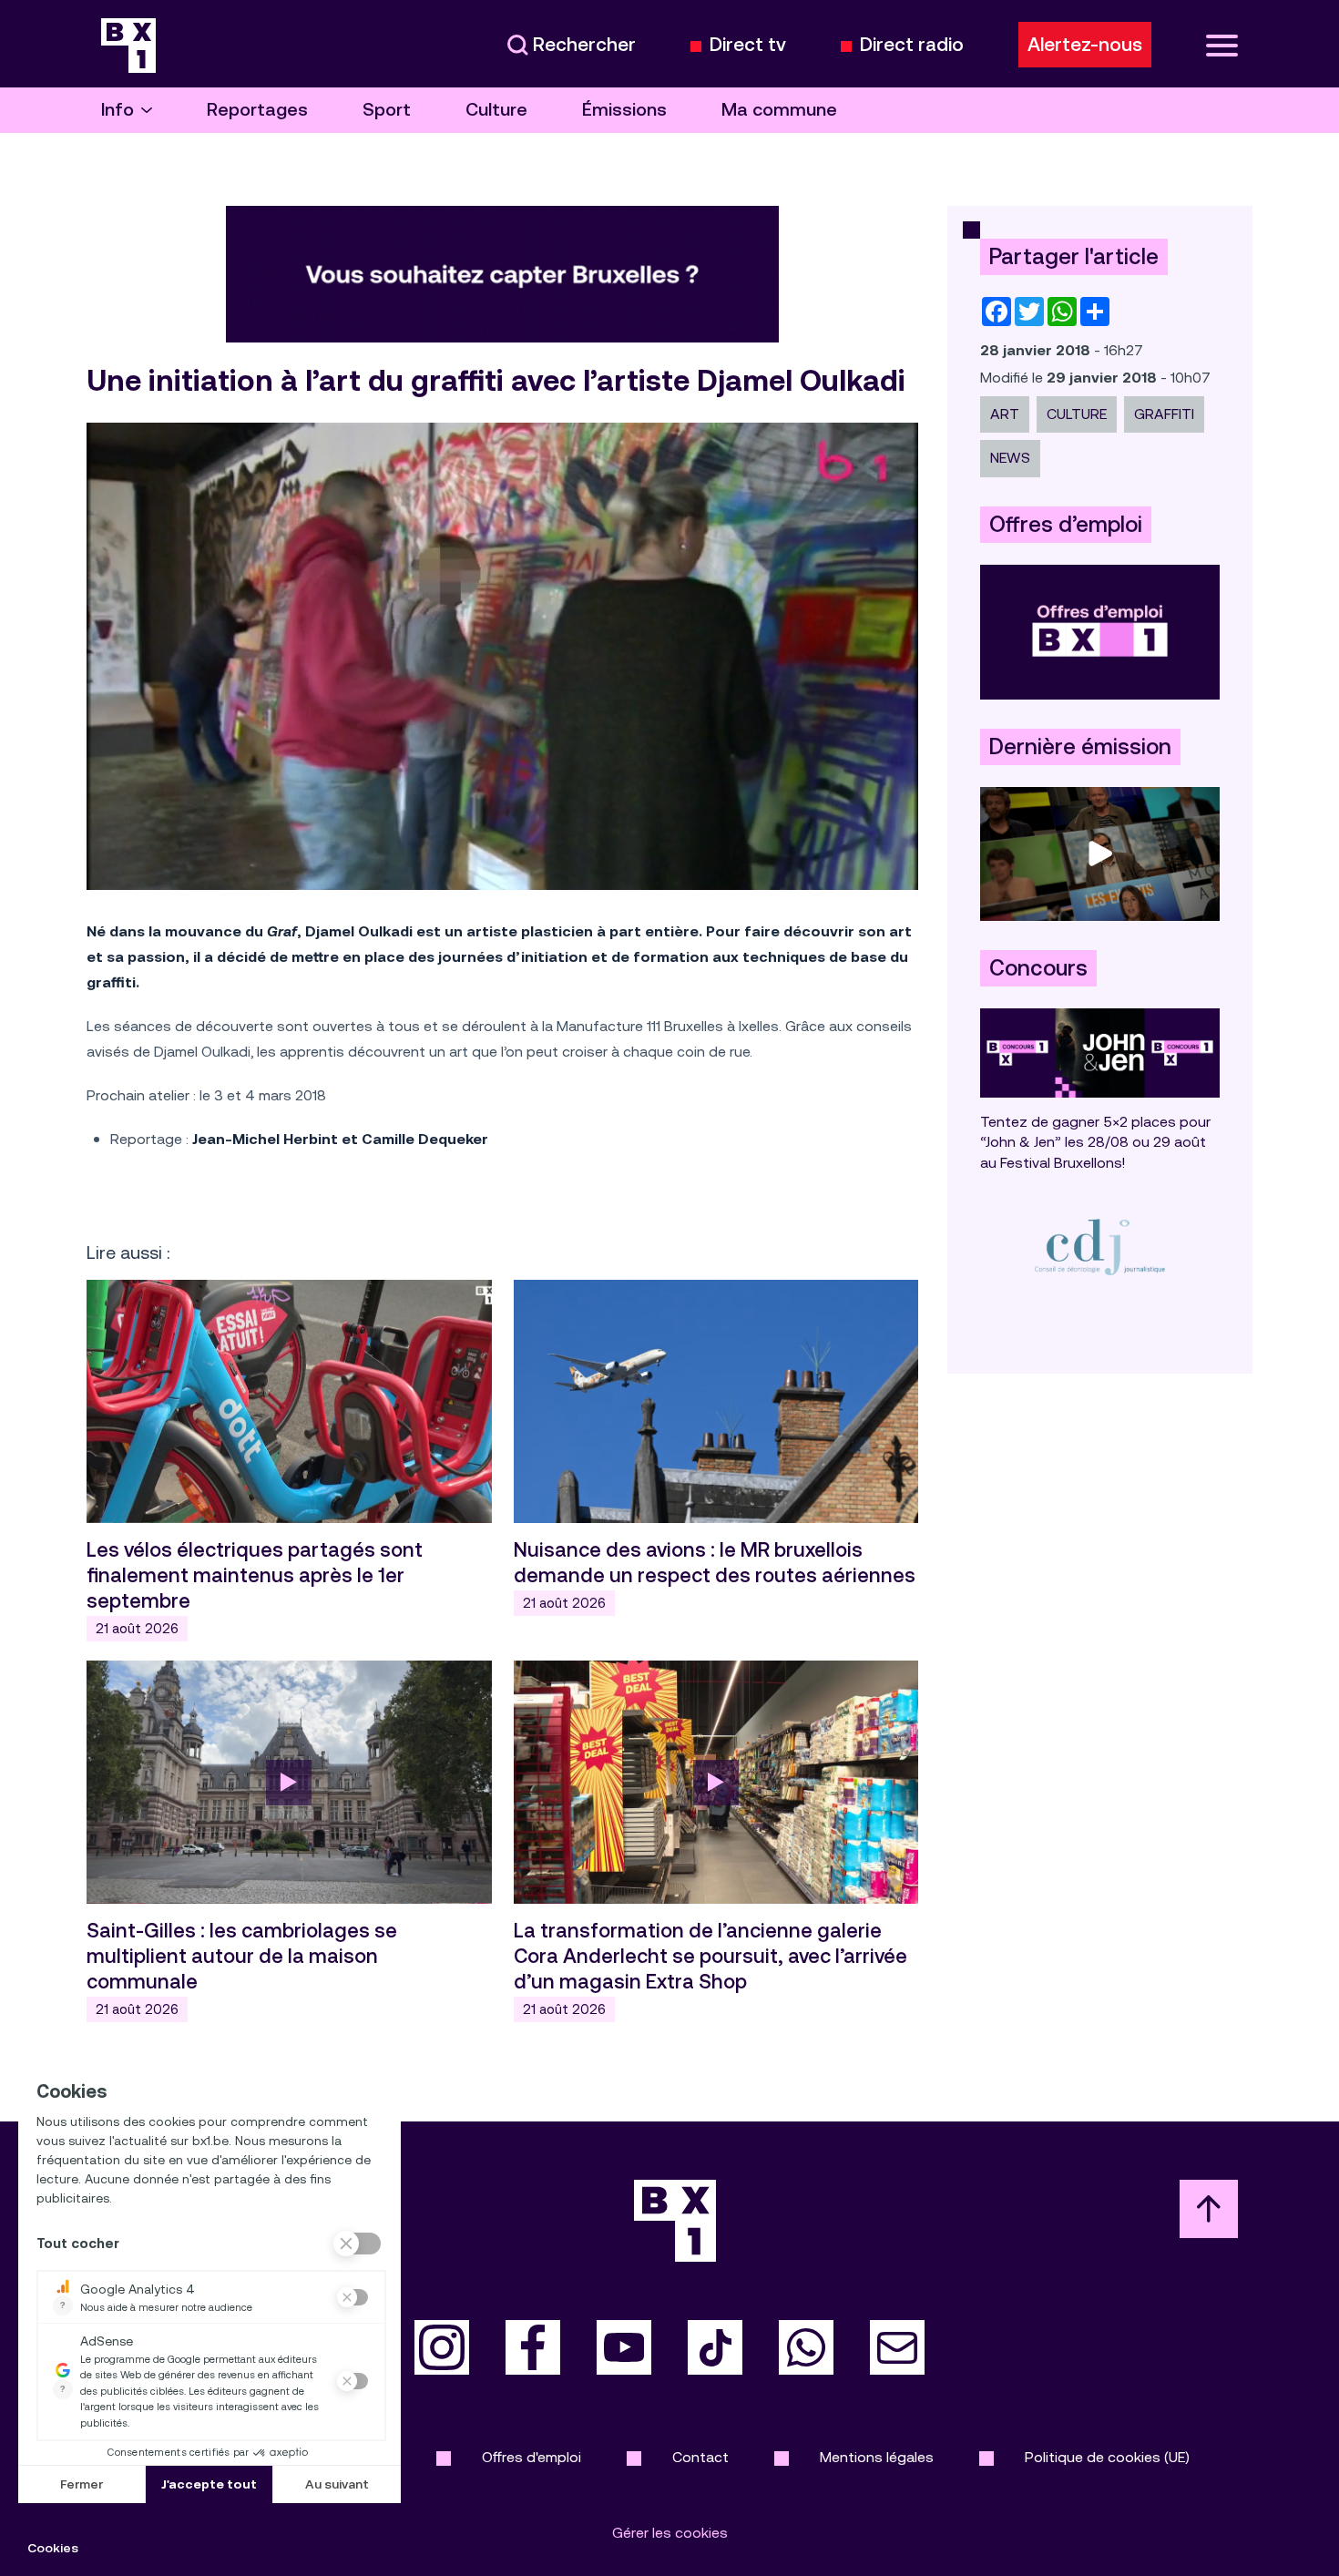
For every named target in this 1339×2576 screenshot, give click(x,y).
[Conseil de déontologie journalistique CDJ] (1100, 1247)
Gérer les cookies (670, 2533)
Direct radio (912, 45)
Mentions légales (877, 2457)
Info (118, 110)
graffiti (1164, 414)
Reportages (257, 110)
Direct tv (748, 45)
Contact (700, 2457)
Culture (496, 110)
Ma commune (779, 110)
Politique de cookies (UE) (1107, 2457)
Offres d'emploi (532, 2457)
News (1010, 458)
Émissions (624, 110)
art (1005, 414)
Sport (387, 110)
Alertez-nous (1085, 45)
